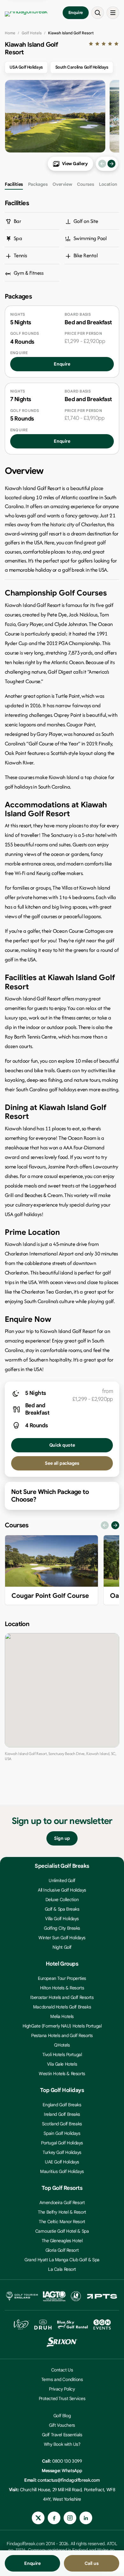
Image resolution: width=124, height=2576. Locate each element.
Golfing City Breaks (62, 1928)
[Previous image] (102, 164)
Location (108, 184)
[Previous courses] (105, 1525)
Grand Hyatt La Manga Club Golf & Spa (62, 2260)
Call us (91, 2563)
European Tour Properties (62, 1978)
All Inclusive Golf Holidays (62, 1890)
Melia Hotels (62, 2016)
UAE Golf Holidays (62, 2162)
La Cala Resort (62, 2269)
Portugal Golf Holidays (62, 2143)
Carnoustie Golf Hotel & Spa (62, 2231)
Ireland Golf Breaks (62, 2114)
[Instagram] (70, 2518)
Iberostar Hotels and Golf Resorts (62, 1997)
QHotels (62, 2045)
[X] (38, 2518)
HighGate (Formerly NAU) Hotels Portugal (62, 2026)
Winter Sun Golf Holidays (62, 1938)
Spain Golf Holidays (62, 2133)
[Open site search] (98, 13)
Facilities (14, 184)
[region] (62, 1572)
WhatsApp (72, 2471)
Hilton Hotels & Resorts (62, 1988)
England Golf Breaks (62, 2105)
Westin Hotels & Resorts (62, 2074)
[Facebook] (54, 2518)
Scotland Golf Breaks (62, 2124)
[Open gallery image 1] (55, 116)
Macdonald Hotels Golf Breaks (62, 2007)
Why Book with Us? (62, 2444)
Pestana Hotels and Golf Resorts (62, 2035)
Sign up (62, 1838)
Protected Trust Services (62, 2398)
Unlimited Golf (62, 1880)
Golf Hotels (32, 33)
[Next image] (111, 164)
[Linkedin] (86, 2518)
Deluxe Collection (62, 1900)
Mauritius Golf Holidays (62, 2171)
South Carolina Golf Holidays (82, 67)
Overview (62, 184)
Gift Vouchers (62, 2425)
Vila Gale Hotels (62, 2064)
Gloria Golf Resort (62, 2250)
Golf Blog (62, 2416)
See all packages (62, 1463)
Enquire (76, 13)
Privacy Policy (62, 2389)
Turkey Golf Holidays (62, 2152)
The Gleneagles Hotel (62, 2241)
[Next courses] (115, 1525)
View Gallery (75, 164)
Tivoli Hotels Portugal (62, 2055)
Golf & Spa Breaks (62, 1909)
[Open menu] (113, 13)
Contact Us (62, 2370)
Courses (85, 184)
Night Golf (62, 1947)
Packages (38, 184)
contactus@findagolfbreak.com (69, 2480)
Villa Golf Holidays (62, 1919)
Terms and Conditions (62, 2379)
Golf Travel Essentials (62, 2435)
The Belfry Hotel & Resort (62, 2212)
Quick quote (62, 1445)
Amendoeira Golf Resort (62, 2203)
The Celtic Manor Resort (62, 2222)
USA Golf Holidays (26, 67)
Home (10, 33)
